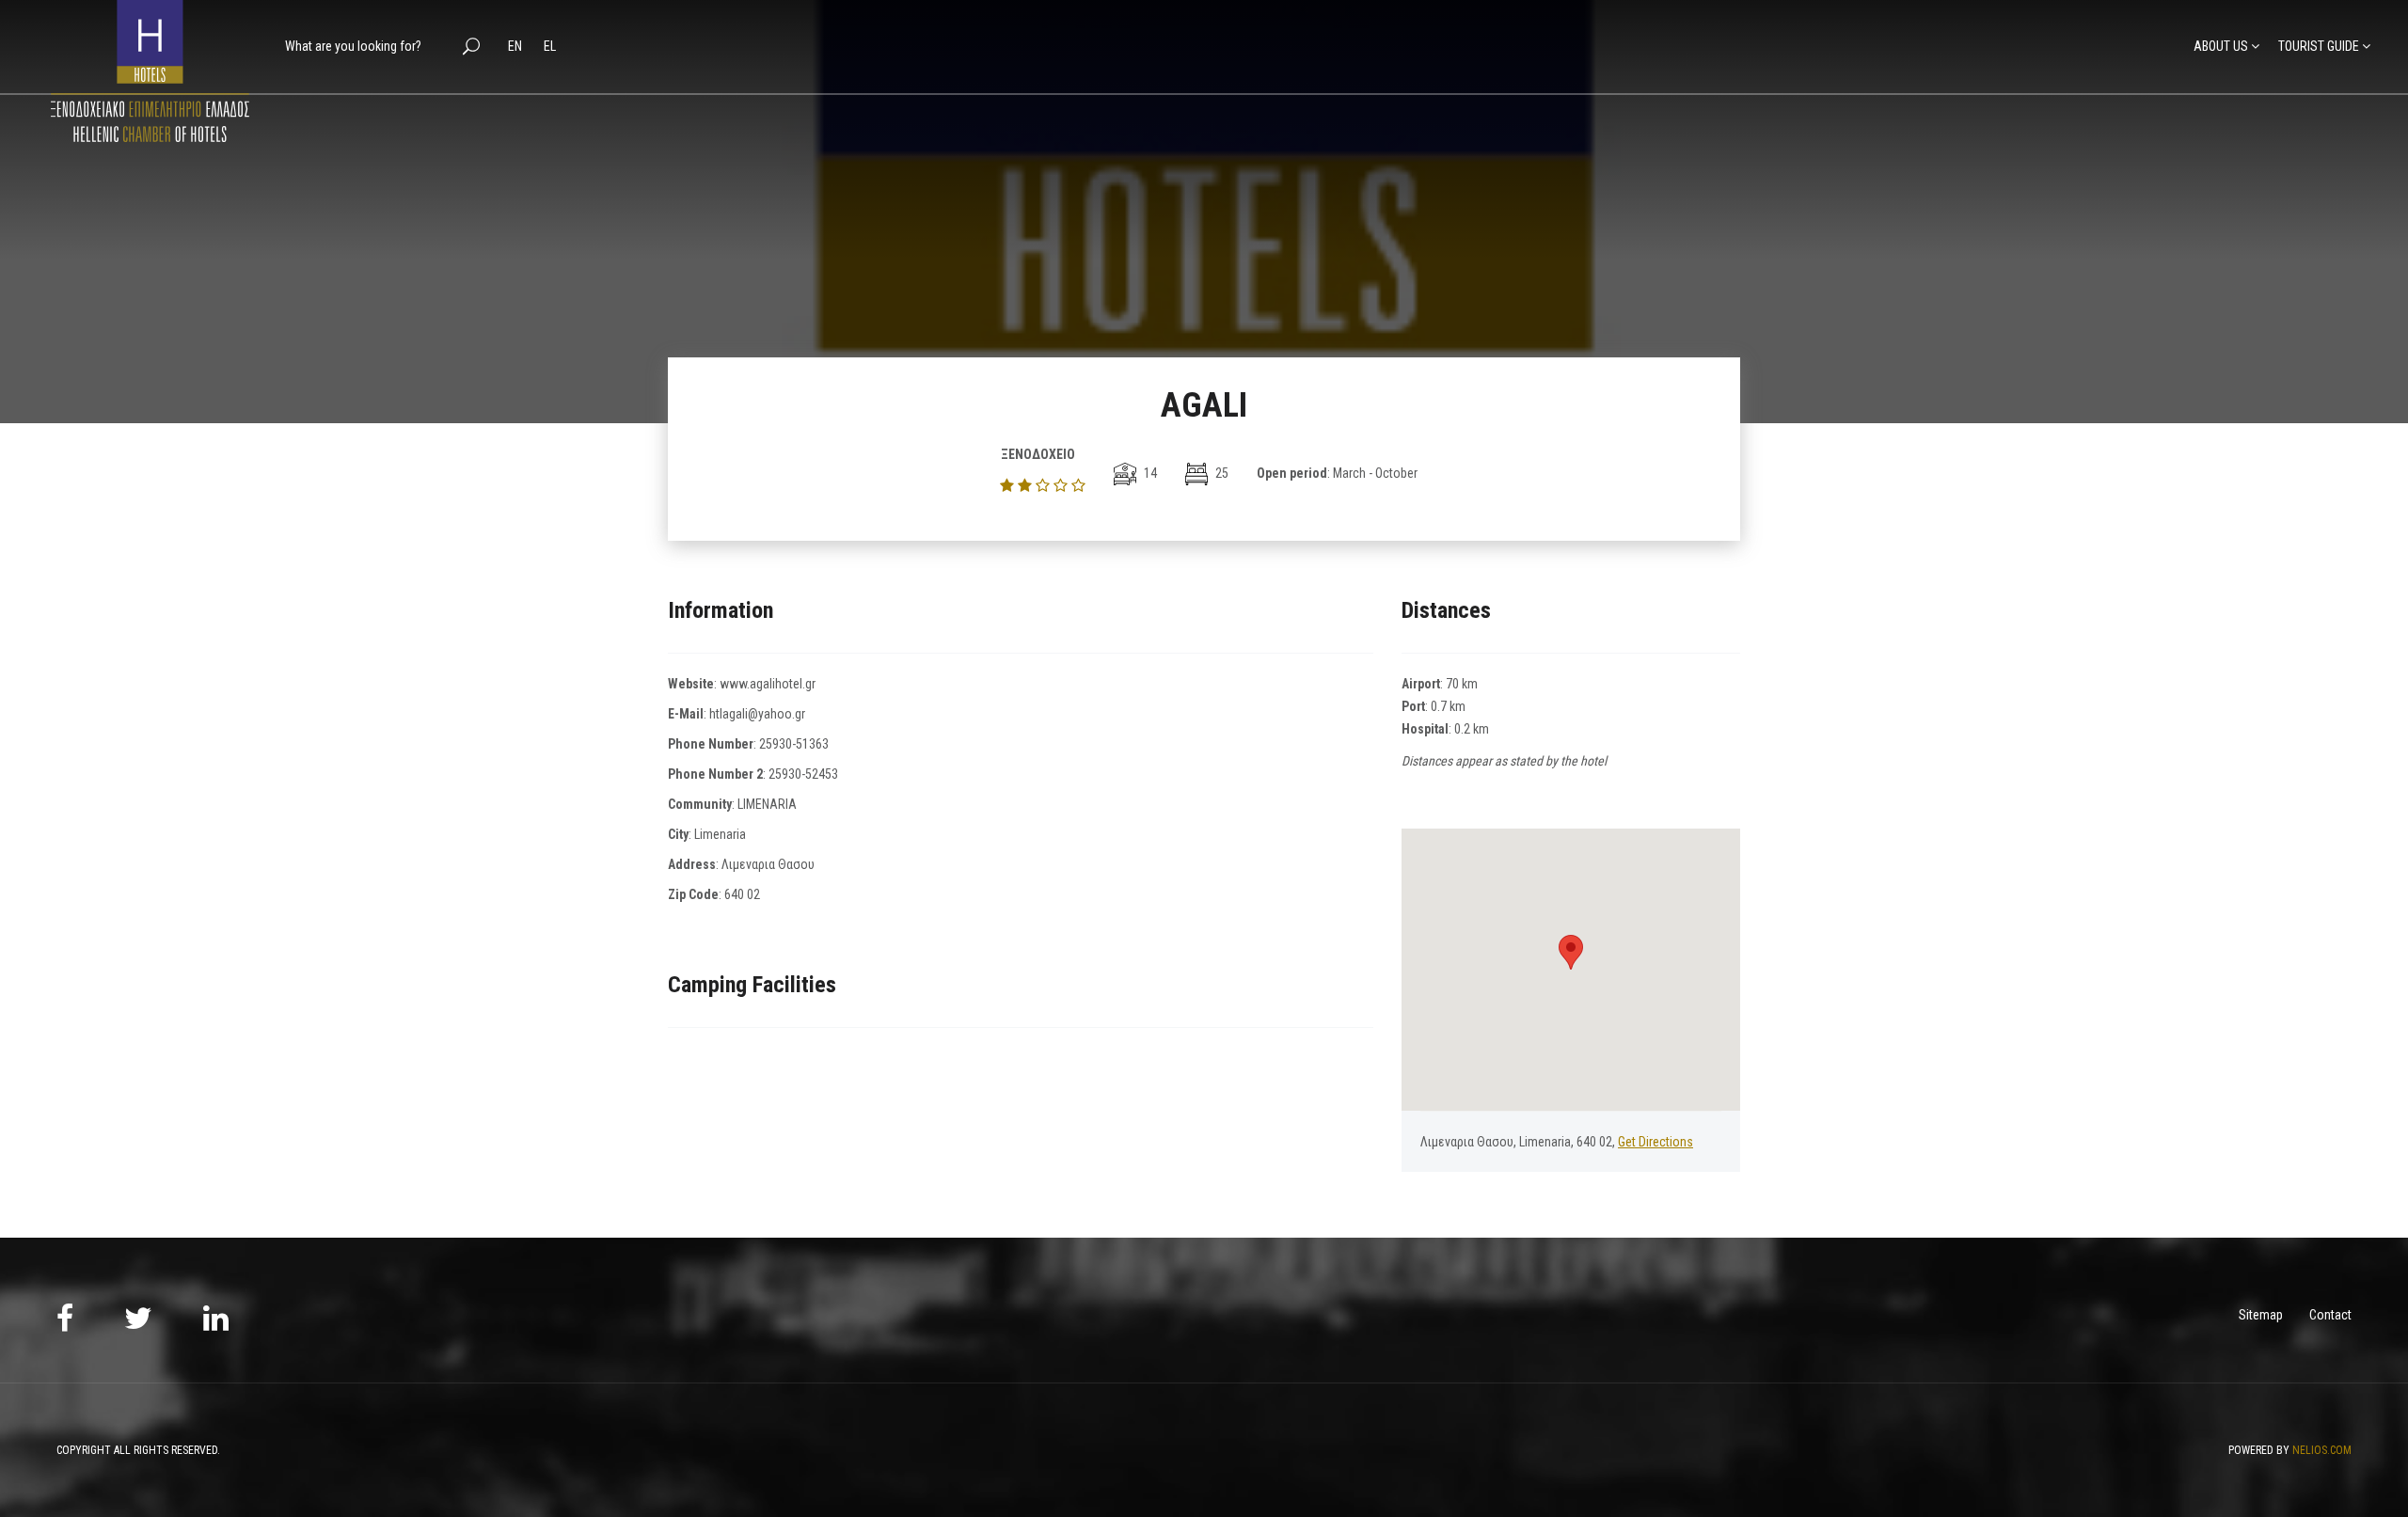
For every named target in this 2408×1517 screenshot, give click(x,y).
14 (1149, 473)
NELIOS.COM (2322, 1450)
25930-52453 (803, 774)
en (516, 46)
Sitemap (2261, 1315)
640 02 (742, 894)
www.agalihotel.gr (768, 684)
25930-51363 (794, 744)
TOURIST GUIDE (2319, 46)
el (550, 46)
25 (1220, 473)
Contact (2330, 1315)
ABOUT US (2221, 46)
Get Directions (1655, 1142)
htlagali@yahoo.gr (757, 714)
